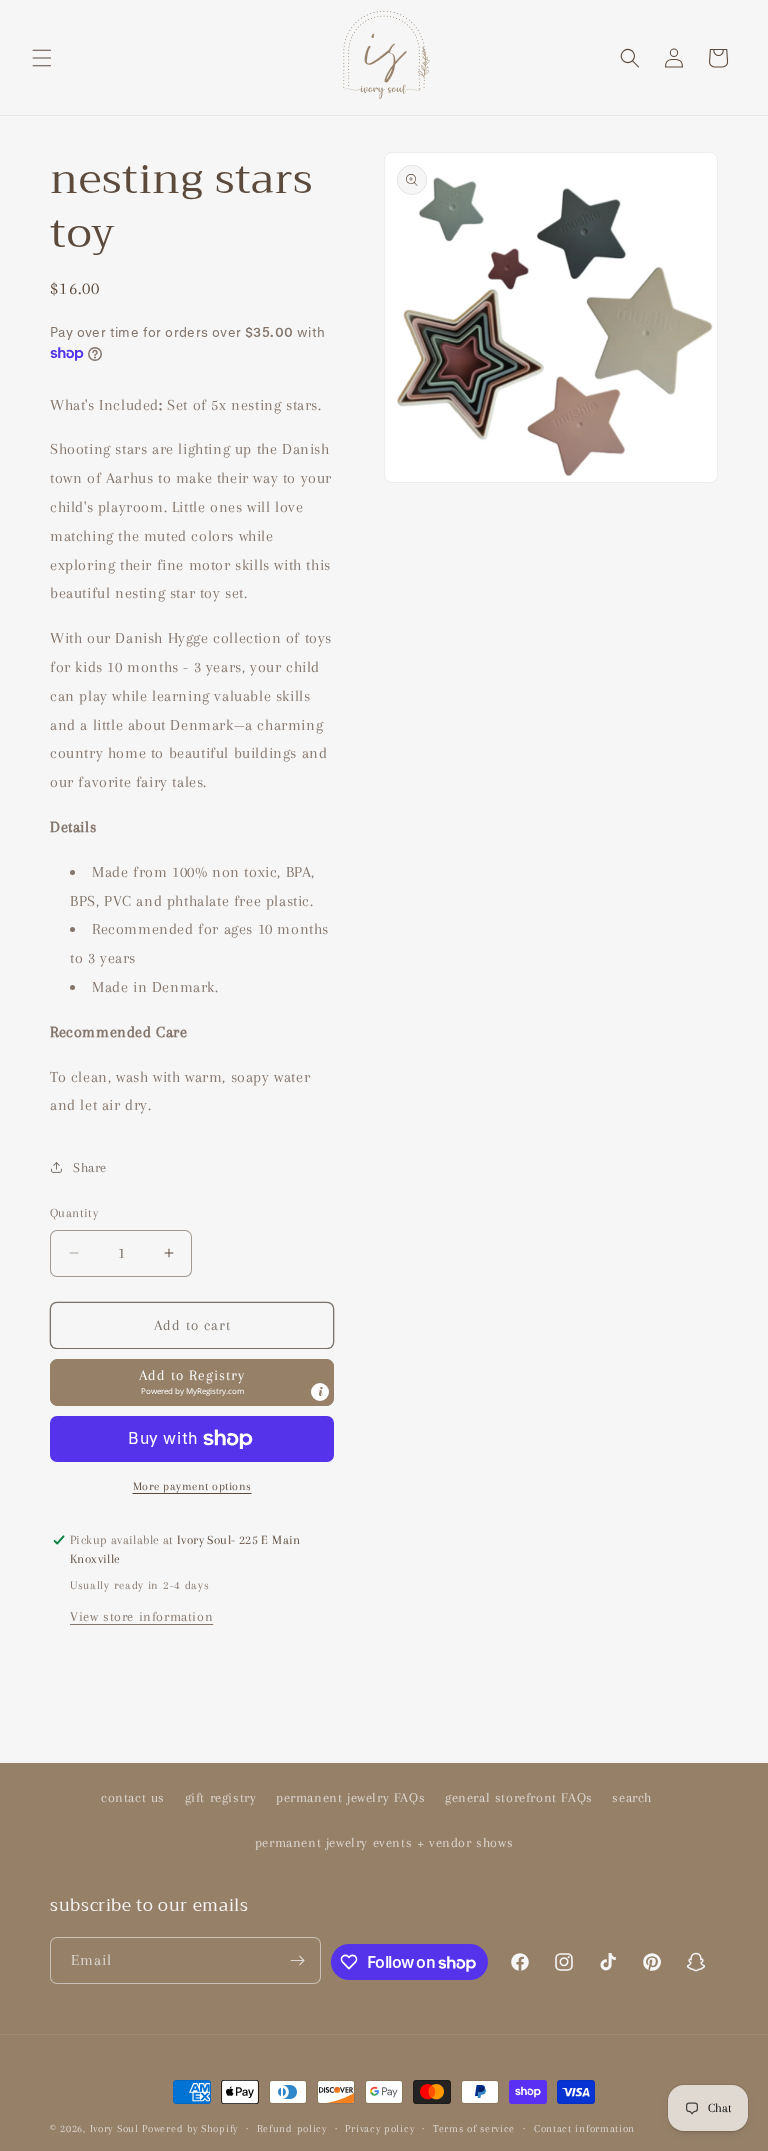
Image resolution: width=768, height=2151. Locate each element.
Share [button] (90, 1167)
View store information (141, 1616)
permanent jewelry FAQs (350, 1797)
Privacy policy (379, 2128)
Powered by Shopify (190, 2128)
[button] (42, 58)
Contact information (584, 2128)
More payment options (192, 1486)
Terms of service (474, 2128)
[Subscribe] (298, 1960)
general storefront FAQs (519, 1797)
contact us (133, 1797)
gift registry (221, 1797)
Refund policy (292, 2128)
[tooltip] (320, 1392)
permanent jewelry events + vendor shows (384, 1842)
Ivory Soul (114, 2128)
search (632, 1797)
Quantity (74, 1213)
